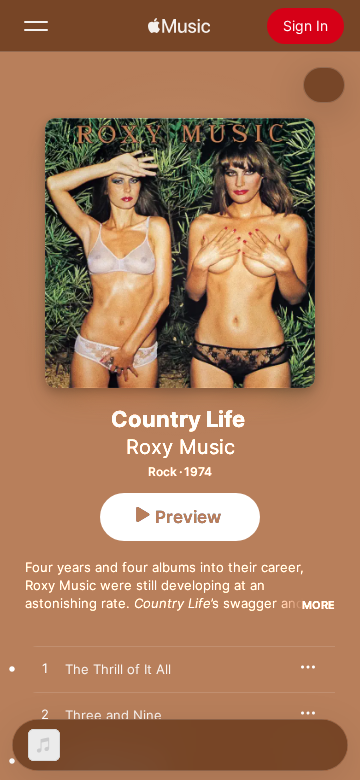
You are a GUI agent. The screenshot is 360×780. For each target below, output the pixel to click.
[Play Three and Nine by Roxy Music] (45, 715)
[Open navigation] (36, 26)
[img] (179, 26)
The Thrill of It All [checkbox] (118, 669)
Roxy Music (180, 447)
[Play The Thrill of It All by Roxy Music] (45, 669)
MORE (318, 605)
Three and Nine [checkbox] (113, 715)
